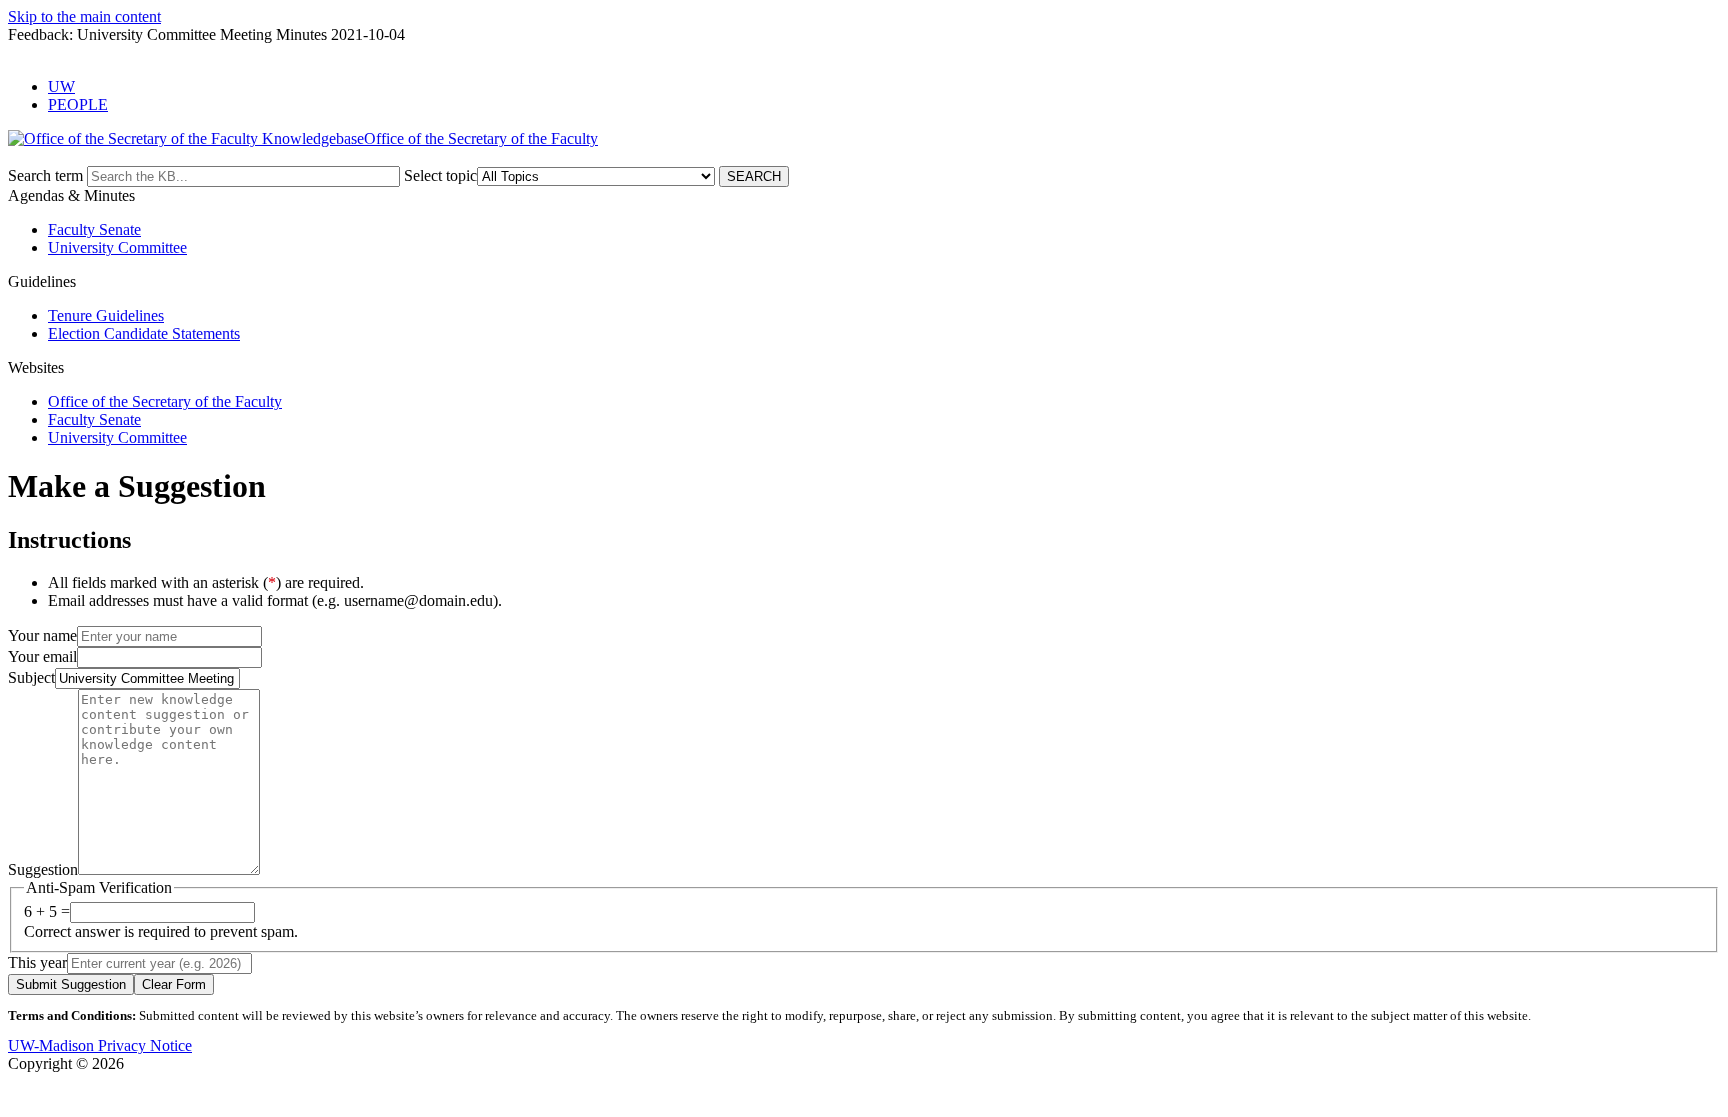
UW (61, 86)
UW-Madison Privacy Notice (100, 1045)
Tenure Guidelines (106, 315)
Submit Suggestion (71, 984)
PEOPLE (78, 104)
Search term (45, 175)
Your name (42, 635)
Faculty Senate (94, 229)
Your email (42, 656)
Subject (31, 677)
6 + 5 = (47, 911)
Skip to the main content (84, 16)
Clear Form (174, 984)
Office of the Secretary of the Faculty (165, 401)
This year (37, 962)
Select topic (440, 175)
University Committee (117, 247)
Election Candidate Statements (144, 333)
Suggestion (43, 869)
